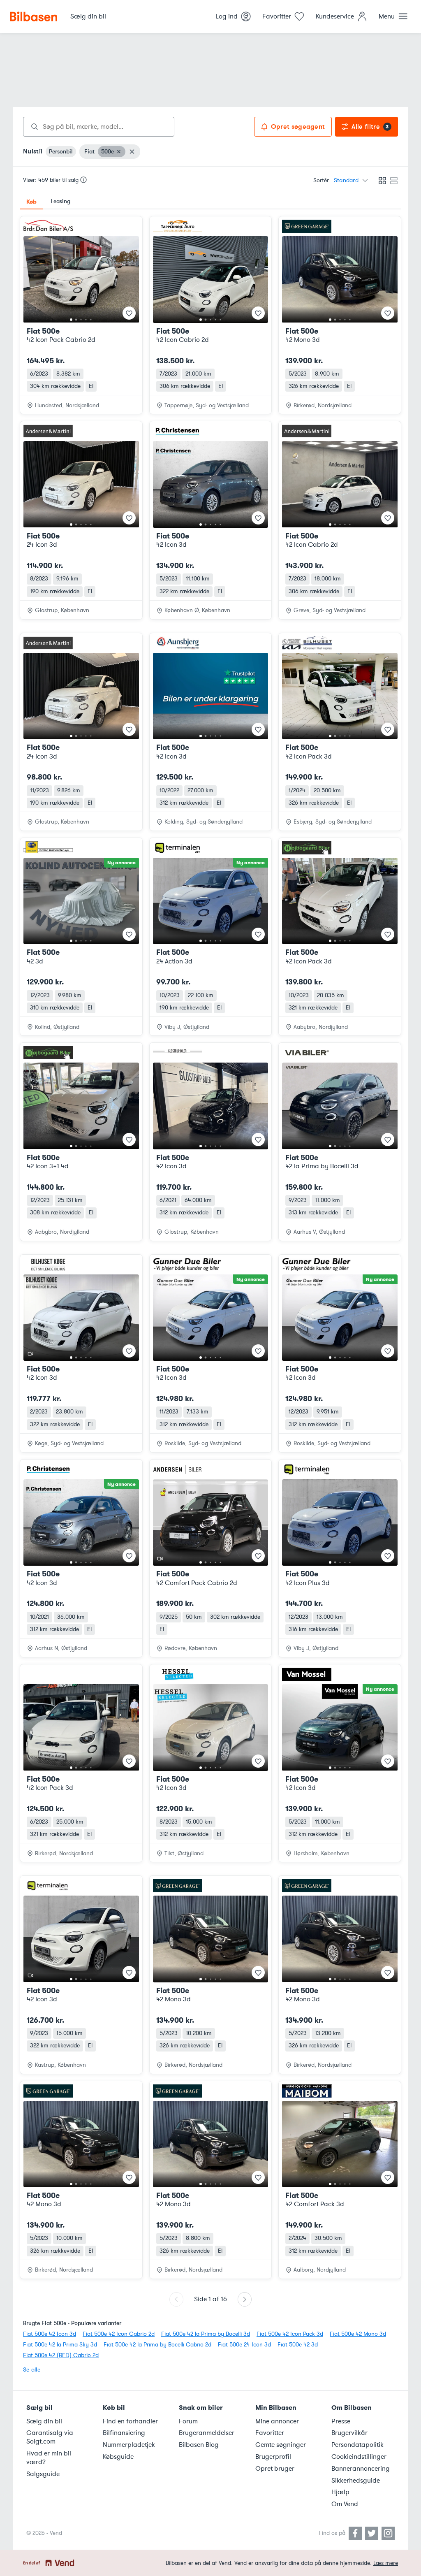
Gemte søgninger (281, 2445)
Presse (341, 2421)
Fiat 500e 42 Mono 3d (358, 2334)
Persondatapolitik (357, 2445)
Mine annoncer (277, 2421)
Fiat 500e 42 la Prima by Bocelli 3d (206, 2334)
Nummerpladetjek (129, 2445)
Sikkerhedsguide (356, 2481)
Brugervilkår (349, 2433)
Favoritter (270, 2433)
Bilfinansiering (124, 2433)
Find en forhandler (130, 2421)
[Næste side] (245, 2299)
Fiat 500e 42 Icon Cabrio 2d (119, 2334)
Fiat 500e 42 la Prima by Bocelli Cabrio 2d (157, 2345)
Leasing (61, 201)
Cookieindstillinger (359, 2457)
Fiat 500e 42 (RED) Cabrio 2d (61, 2355)
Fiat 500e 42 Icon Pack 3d (290, 2334)
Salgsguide (43, 2474)
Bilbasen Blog (199, 2445)
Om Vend (345, 2504)
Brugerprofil (273, 2457)
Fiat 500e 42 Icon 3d (50, 2334)
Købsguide (118, 2457)
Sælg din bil (44, 2421)
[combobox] (99, 127)
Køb (31, 202)
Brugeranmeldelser (207, 2433)
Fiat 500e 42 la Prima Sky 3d (60, 2345)
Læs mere (386, 2563)
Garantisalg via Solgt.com (50, 2437)
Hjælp (340, 2492)
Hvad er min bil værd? (49, 2458)
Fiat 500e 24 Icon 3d (244, 2345)
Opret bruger (275, 2469)
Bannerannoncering (361, 2469)
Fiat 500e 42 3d (298, 2345)
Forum (188, 2421)
